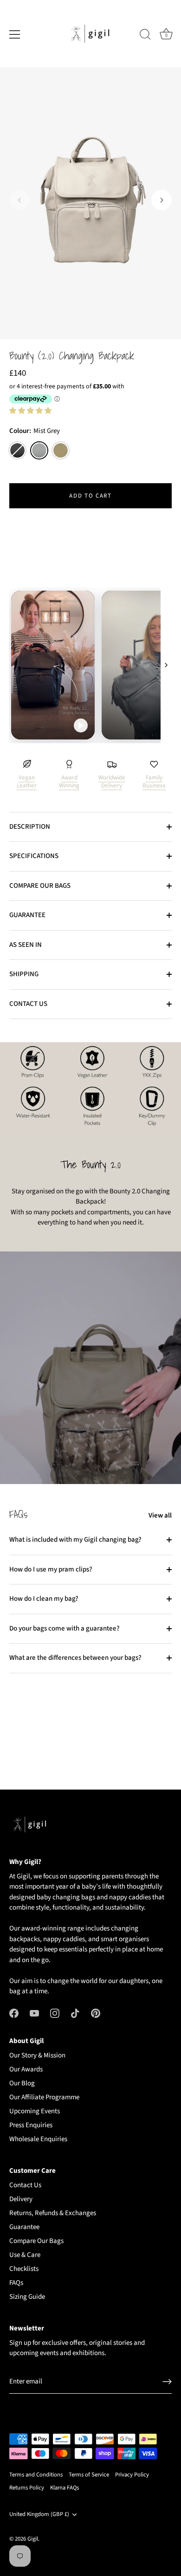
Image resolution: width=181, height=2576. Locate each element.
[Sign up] (167, 2382)
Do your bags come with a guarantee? (65, 1628)
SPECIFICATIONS (34, 856)
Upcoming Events (35, 2111)
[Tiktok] (75, 2013)
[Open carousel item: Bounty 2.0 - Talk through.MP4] (90, 665)
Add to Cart (90, 496)
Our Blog (22, 2083)
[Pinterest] (96, 2013)
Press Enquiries (31, 2125)
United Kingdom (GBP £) (39, 2515)
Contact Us (25, 2185)
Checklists (24, 2269)
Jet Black (17, 450)
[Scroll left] (15, 665)
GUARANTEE (27, 915)
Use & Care (25, 2255)
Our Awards (26, 2069)
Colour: (35, 431)
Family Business (154, 782)
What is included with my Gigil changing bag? (75, 1540)
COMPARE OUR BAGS (40, 886)
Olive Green (61, 450)
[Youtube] (34, 2013)
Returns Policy (27, 2488)
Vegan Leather (27, 782)
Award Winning (69, 782)
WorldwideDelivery (112, 782)
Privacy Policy (132, 2475)
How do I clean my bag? (44, 1599)
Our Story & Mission (37, 2055)
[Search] (145, 36)
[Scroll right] (166, 665)
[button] (19, 200)
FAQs (16, 2283)
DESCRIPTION (30, 827)
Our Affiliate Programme (44, 2097)
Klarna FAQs (65, 2488)
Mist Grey (39, 450)
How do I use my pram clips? (51, 1569)
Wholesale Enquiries (38, 2139)
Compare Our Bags (36, 2241)
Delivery (21, 2199)
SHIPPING (24, 974)
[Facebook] (14, 2013)
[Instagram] (55, 2013)
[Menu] (15, 34)
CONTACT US (28, 1004)
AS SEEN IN (26, 945)
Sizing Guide (27, 2297)
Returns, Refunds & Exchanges (53, 2213)
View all (160, 1515)
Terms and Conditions (36, 2475)
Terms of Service (89, 2475)
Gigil (33, 2539)
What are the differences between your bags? (75, 1658)
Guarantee (24, 2227)
